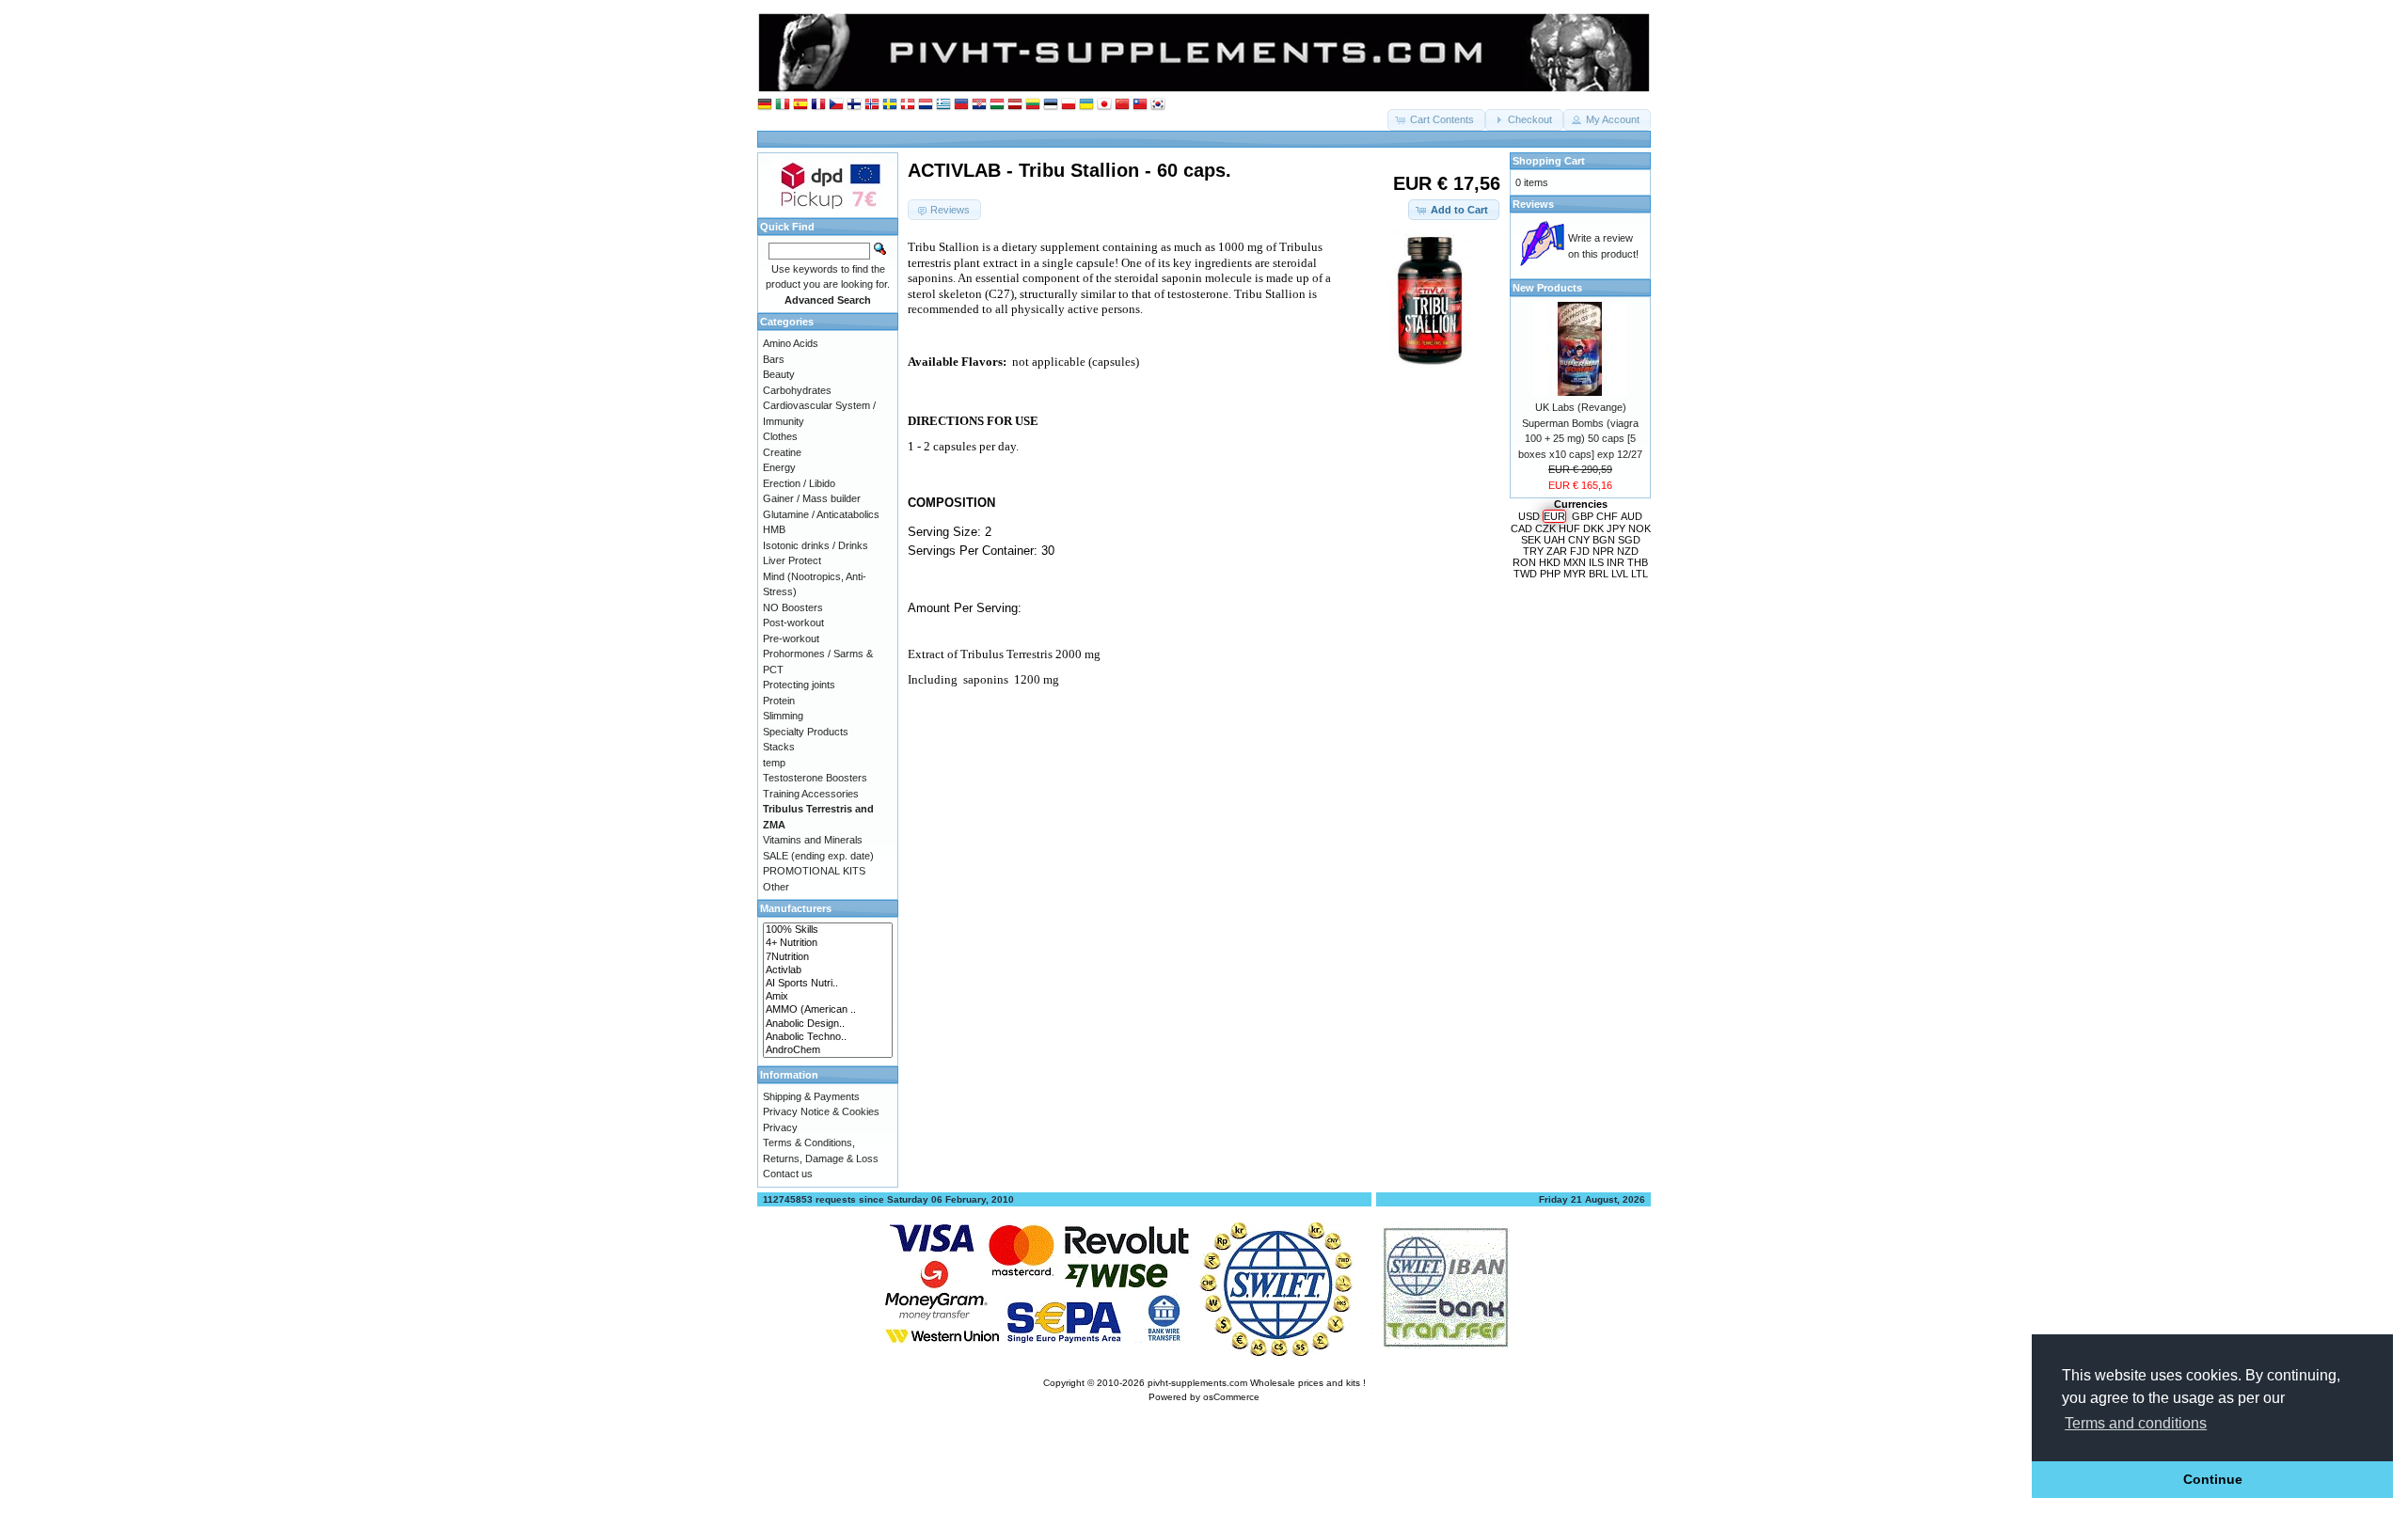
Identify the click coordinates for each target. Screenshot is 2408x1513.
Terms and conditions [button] (2136, 1423)
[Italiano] (783, 105)
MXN (1575, 562)
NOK (1640, 528)
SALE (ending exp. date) (818, 856)
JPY (1616, 528)
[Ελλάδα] (943, 105)
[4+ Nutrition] (828, 943)
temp (774, 763)
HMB (774, 529)
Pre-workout (791, 638)
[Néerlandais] (926, 105)
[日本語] (1104, 105)
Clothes (780, 436)
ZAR (1557, 551)
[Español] (800, 105)
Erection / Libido (799, 483)
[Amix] (828, 997)
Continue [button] (2213, 1479)
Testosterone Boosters (815, 778)
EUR (1554, 516)
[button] (1436, 120)
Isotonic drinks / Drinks (816, 545)
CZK (1545, 528)
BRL (1599, 574)
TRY (1533, 551)
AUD (1632, 516)
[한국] (1158, 105)
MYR (1575, 574)
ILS (1596, 562)
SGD (1629, 540)
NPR (1603, 551)
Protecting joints (799, 685)
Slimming (783, 716)
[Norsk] (872, 105)
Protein (779, 701)
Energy (779, 467)
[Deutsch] (765, 105)
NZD (1628, 551)
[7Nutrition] (828, 957)
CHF (1607, 516)
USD (1529, 516)
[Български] (961, 105)
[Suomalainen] (854, 105)
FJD (1580, 551)
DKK (1593, 528)
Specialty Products (806, 732)
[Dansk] (908, 105)
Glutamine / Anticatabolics (821, 514)
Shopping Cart (1549, 161)
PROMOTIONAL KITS (814, 871)
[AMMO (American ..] (828, 1010)
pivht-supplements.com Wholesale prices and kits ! (1257, 1383)
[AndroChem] (828, 1050)
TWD (1525, 574)
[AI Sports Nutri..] (828, 984)
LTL (1640, 574)
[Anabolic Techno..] (828, 1037)
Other (776, 887)
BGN (1604, 540)
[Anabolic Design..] (828, 1024)
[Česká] (836, 105)
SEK (1531, 540)
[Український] (1086, 105)
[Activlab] (828, 970)
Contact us (788, 1174)
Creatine (782, 452)
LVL (1620, 574)
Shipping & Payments (811, 1096)
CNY (1579, 540)
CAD (1521, 528)
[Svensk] (890, 105)
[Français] (818, 105)
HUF (1569, 528)
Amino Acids (791, 343)
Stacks (779, 747)
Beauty (779, 374)
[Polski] (1069, 105)
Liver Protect (792, 560)
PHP (1550, 574)
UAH (1554, 540)
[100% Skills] (828, 930)
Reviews (1533, 204)
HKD (1550, 562)
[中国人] (1122, 105)
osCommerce (1231, 1397)
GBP (1583, 516)
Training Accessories (811, 794)
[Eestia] (1051, 105)
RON (1524, 562)
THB (1638, 562)
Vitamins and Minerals (813, 840)
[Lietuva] (1033, 105)
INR (1616, 562)
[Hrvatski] (979, 105)
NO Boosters (793, 607)
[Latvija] (1015, 105)
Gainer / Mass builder (812, 498)
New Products (1547, 288)
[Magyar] (997, 105)
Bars (774, 359)
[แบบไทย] (1140, 105)
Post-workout (793, 623)
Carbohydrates (797, 390)
